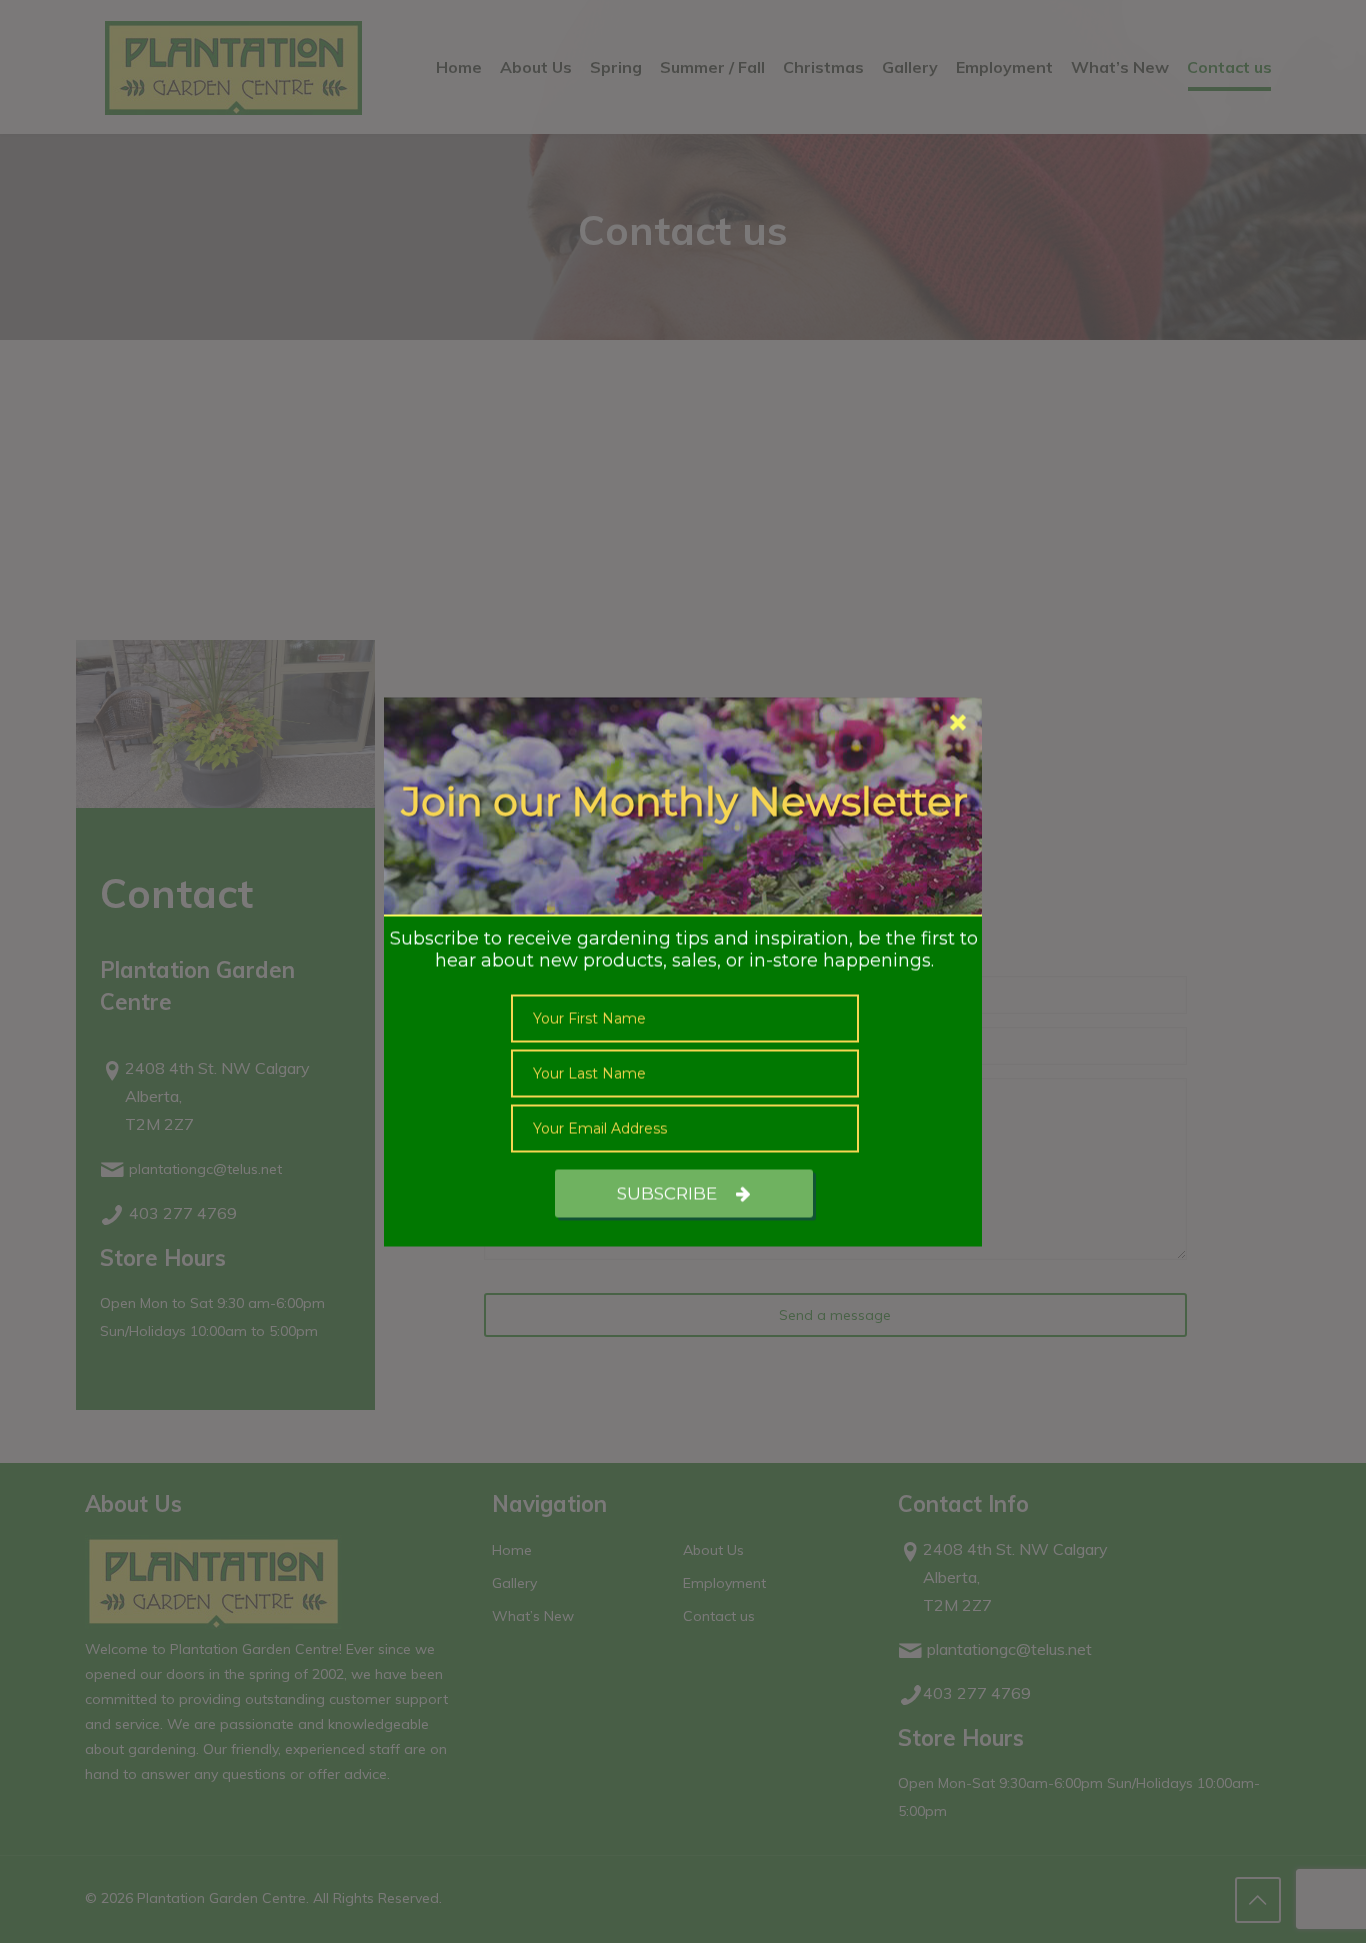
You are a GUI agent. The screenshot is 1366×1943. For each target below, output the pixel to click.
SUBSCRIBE (669, 1193)
